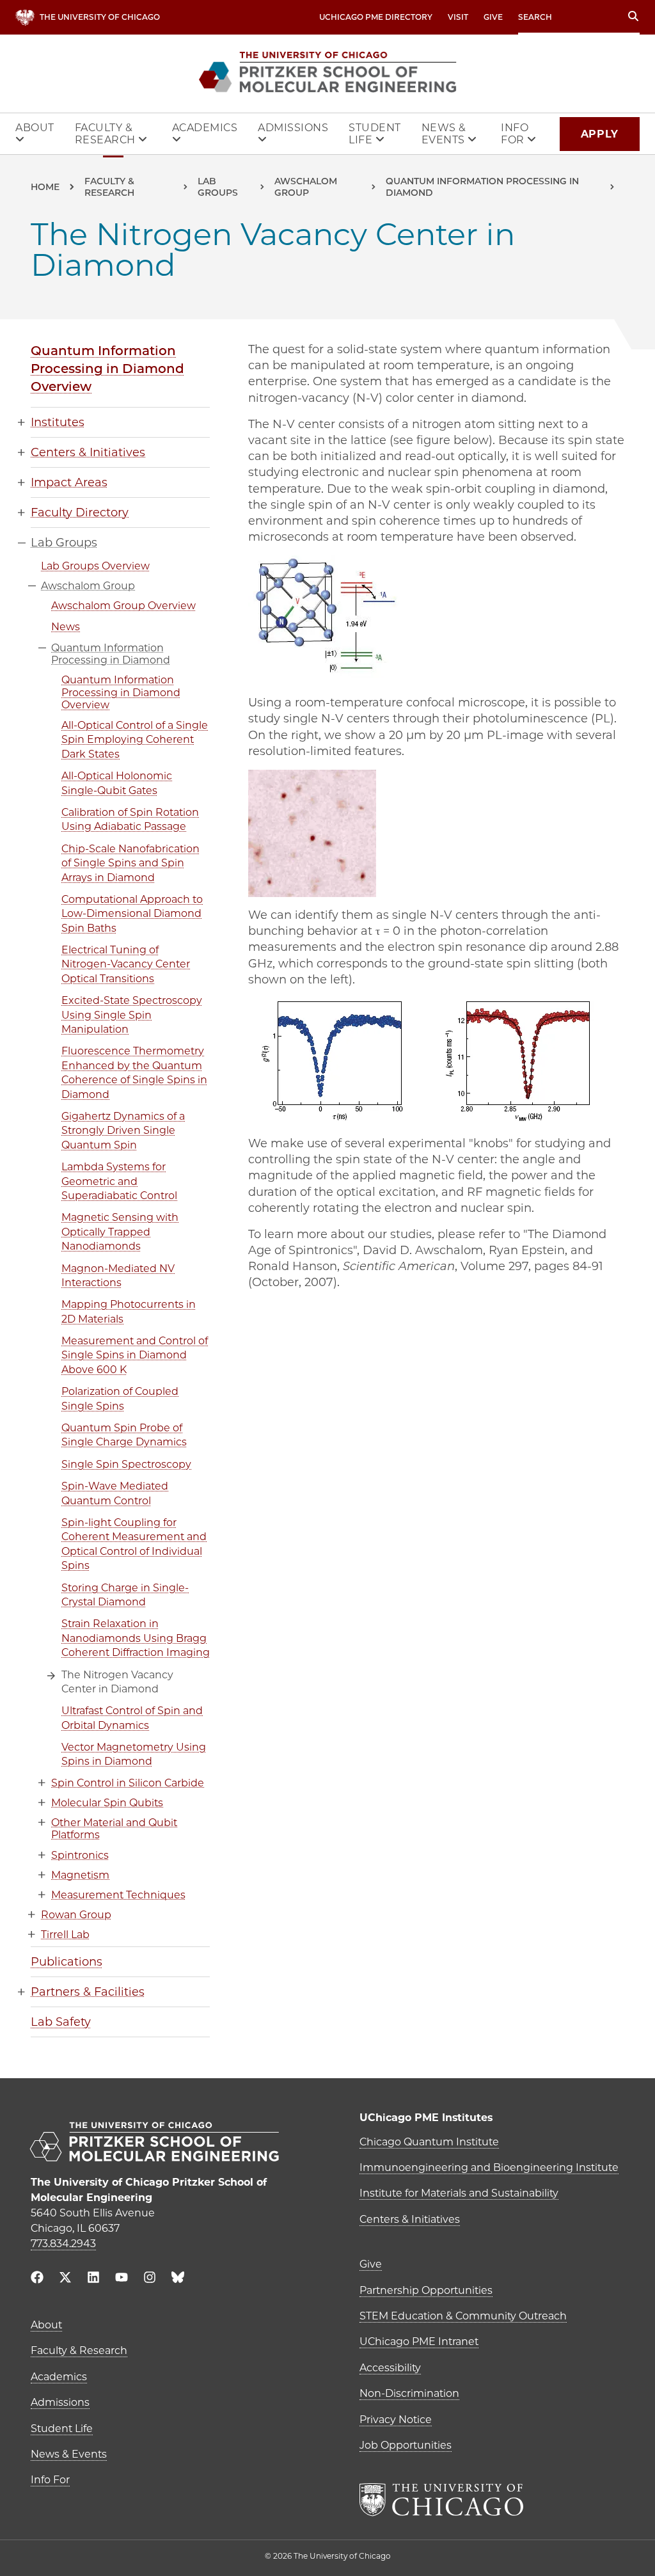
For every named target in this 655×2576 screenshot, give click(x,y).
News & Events (445, 134)
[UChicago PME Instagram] (150, 2279)
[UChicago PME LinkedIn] (93, 2279)
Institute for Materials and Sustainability (459, 2193)
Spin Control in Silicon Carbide (128, 1783)
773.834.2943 (63, 2244)
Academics (205, 128)
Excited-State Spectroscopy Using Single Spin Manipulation (132, 1015)
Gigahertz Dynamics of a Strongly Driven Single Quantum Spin (123, 1131)
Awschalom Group (306, 187)
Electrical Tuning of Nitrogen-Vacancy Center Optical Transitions (126, 964)
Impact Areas (69, 482)
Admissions (293, 128)
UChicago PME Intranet (419, 2341)
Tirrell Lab (65, 1935)
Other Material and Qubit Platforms (114, 1829)
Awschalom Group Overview (123, 606)
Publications (67, 1962)
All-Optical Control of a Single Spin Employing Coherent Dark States (135, 740)
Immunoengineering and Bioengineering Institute (489, 2167)
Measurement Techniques (118, 1895)
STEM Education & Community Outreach (463, 2316)
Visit (458, 17)
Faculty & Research (107, 134)
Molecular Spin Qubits (107, 1803)
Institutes (58, 422)
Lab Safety (61, 2022)
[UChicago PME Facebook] (37, 2279)
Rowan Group (76, 1915)
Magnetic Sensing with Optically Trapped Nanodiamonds (120, 1232)
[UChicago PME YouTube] (122, 2279)
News (66, 627)
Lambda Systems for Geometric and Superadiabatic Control (119, 1181)
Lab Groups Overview (95, 566)
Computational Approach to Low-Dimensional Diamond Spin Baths (132, 914)
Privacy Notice (396, 2420)
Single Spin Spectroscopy (126, 1464)
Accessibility (390, 2368)
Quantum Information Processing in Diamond (482, 187)
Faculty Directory (80, 513)
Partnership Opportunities (426, 2290)
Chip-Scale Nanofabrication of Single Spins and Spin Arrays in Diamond (130, 863)
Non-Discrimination (409, 2393)
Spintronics (80, 1855)
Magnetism (80, 1875)
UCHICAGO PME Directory (376, 17)
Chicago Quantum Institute (429, 2142)
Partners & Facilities (88, 1992)
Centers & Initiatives (88, 452)
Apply (600, 134)
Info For (515, 134)
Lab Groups (218, 187)
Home (45, 187)
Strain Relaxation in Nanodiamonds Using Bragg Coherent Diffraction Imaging (136, 1638)
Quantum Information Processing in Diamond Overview (107, 369)
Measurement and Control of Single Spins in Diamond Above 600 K (135, 1355)
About (35, 128)
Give (493, 17)
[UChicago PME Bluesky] (178, 2280)
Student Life (375, 134)
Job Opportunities (406, 2445)
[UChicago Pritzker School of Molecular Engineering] (163, 2143)
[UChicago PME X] (65, 2279)
